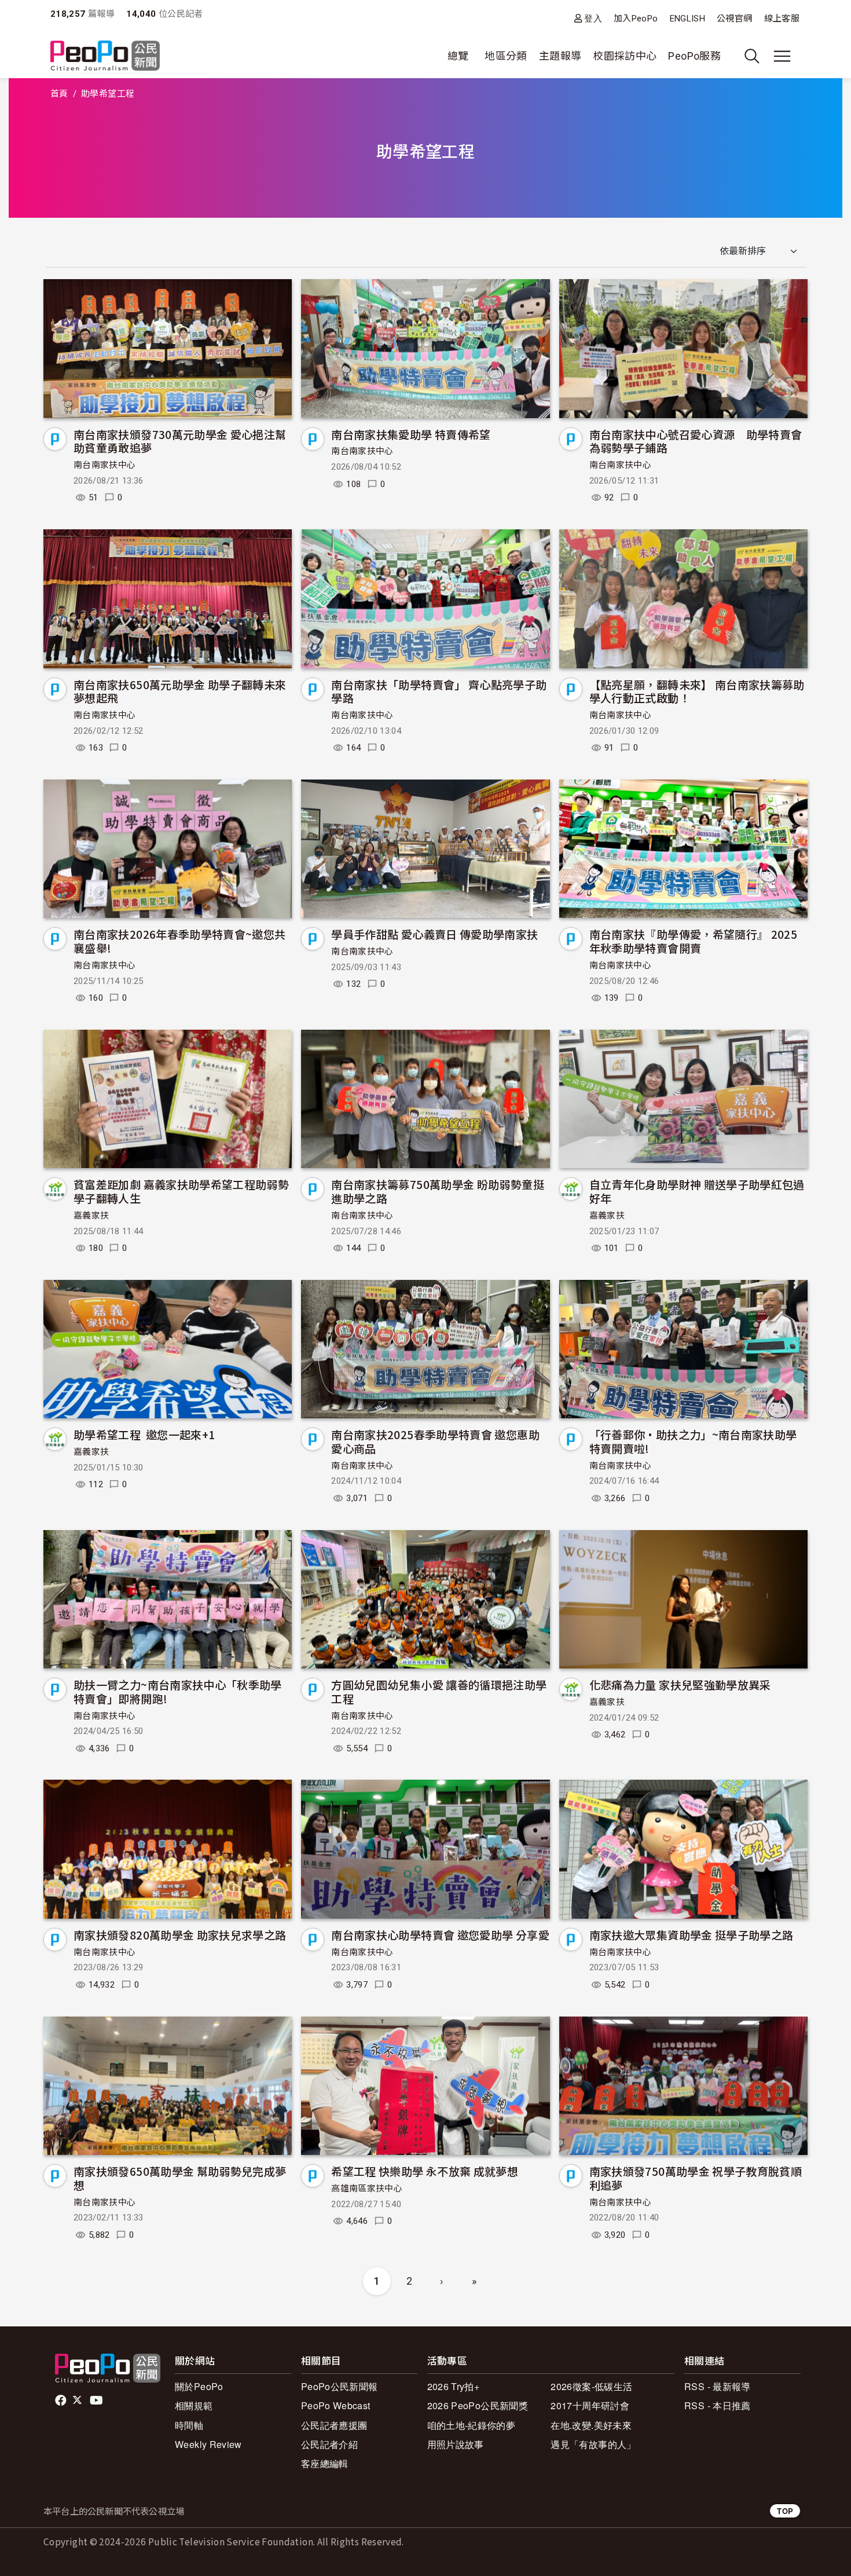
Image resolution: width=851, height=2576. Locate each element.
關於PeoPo (199, 2386)
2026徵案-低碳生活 (591, 2386)
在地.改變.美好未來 (591, 2425)
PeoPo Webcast (336, 2405)
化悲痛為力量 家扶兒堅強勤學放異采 (680, 1684)
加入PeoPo (636, 19)
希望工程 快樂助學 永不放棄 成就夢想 (425, 2171)
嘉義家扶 (91, 1216)
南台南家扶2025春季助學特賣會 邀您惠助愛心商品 (435, 1441)
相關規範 (194, 2405)
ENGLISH (688, 19)
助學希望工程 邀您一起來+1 (144, 1434)
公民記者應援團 (334, 2425)
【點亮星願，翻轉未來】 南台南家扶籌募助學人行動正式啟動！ (697, 691)
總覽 (458, 56)
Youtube (97, 2401)
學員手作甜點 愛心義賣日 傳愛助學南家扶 (434, 934)
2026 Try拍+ (454, 2386)
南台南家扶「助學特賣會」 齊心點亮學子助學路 (439, 691)
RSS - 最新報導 (718, 2386)
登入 (593, 18)
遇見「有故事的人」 (593, 2444)
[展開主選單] (782, 56)
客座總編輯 (325, 2463)
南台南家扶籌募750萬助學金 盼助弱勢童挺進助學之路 (438, 1191)
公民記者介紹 (329, 2444)
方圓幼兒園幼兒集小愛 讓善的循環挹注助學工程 (439, 1691)
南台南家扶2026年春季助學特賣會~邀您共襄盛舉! (180, 941)
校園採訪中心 (625, 56)
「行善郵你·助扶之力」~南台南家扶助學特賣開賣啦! (693, 1441)
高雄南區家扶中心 (367, 2189)
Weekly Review (208, 2444)
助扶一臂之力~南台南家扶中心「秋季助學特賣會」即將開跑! (178, 1691)
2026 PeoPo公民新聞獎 (478, 2405)
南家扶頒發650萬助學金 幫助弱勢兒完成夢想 (180, 2178)
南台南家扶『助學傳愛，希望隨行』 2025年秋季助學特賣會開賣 (694, 941)
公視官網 (734, 19)
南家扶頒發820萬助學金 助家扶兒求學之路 (180, 1935)
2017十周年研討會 (590, 2405)
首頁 (59, 94)
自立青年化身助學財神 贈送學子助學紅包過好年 (697, 1191)
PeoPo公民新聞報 (340, 2386)
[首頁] (105, 56)
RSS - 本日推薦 (718, 2405)
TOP (785, 2511)
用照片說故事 (456, 2444)
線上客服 (782, 19)
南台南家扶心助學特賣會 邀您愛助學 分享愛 (440, 1935)
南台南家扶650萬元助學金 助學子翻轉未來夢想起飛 (180, 691)
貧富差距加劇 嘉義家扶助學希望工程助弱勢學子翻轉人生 (181, 1191)
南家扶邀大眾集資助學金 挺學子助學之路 (692, 1935)
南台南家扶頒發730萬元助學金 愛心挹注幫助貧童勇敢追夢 (180, 441)
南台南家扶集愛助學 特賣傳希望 (411, 434)
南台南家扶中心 (105, 465)
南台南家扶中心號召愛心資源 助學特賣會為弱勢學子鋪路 (696, 441)
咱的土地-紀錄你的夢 (472, 2425)
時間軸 (189, 2425)
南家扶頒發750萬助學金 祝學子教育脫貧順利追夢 (696, 2178)
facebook (62, 2401)
